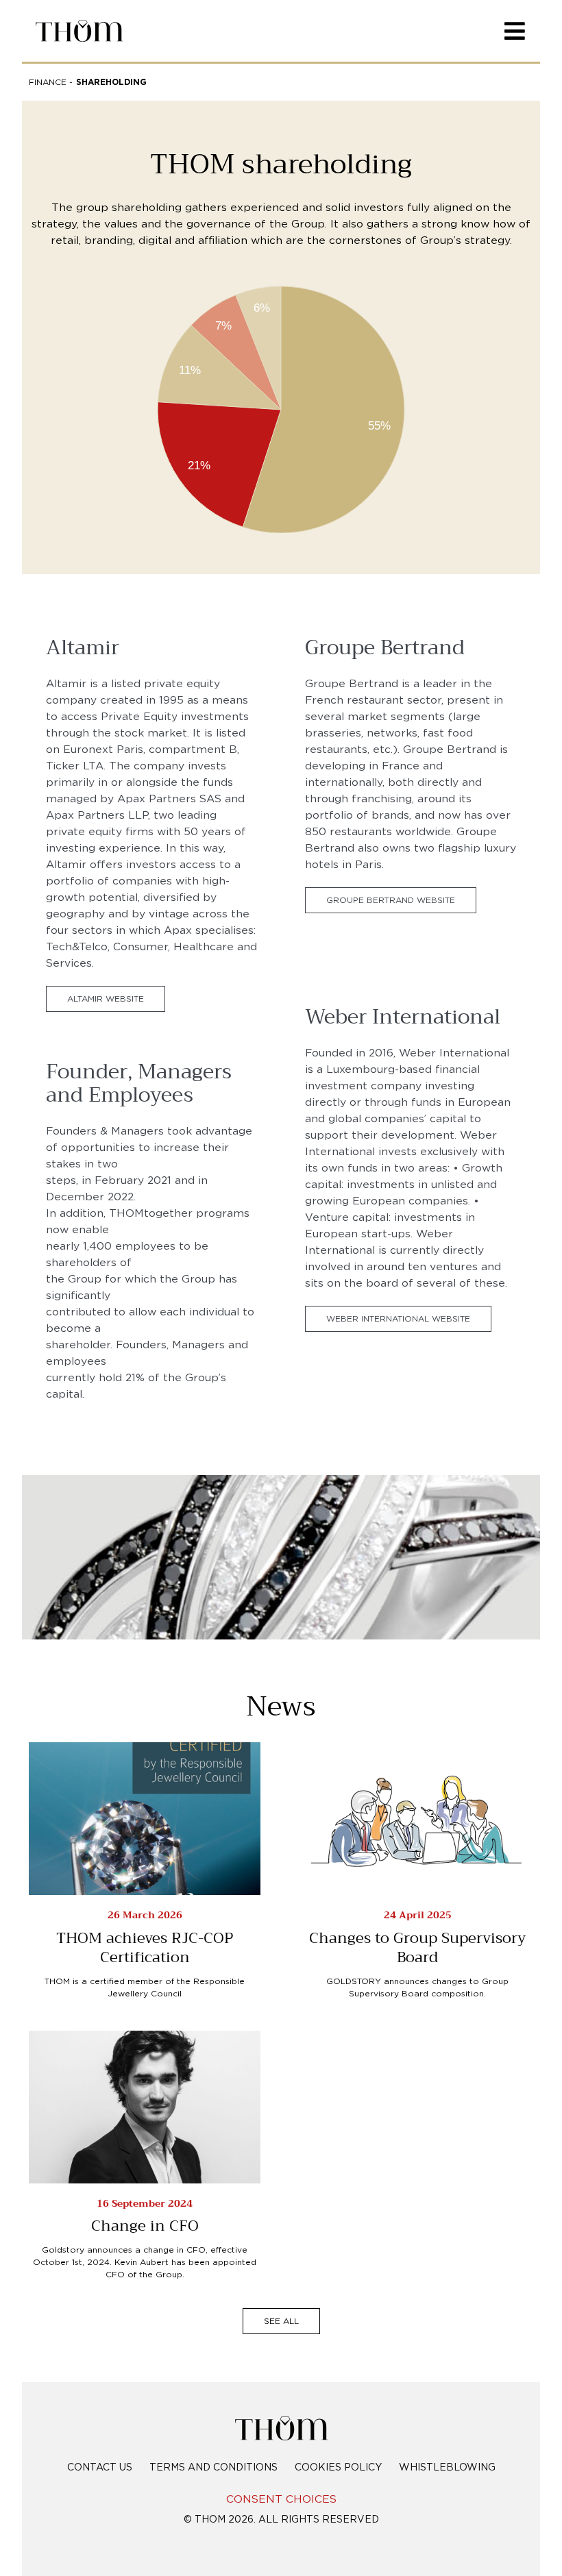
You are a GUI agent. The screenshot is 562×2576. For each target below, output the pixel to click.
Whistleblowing (447, 2468)
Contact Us (100, 2468)
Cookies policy (338, 2468)
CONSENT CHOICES (281, 2500)
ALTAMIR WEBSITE (106, 999)
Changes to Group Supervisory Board (417, 1948)
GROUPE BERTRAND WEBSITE (391, 900)
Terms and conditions (213, 2468)
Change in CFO (145, 2226)
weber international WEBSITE (398, 1319)
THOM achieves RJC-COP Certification (145, 1948)
